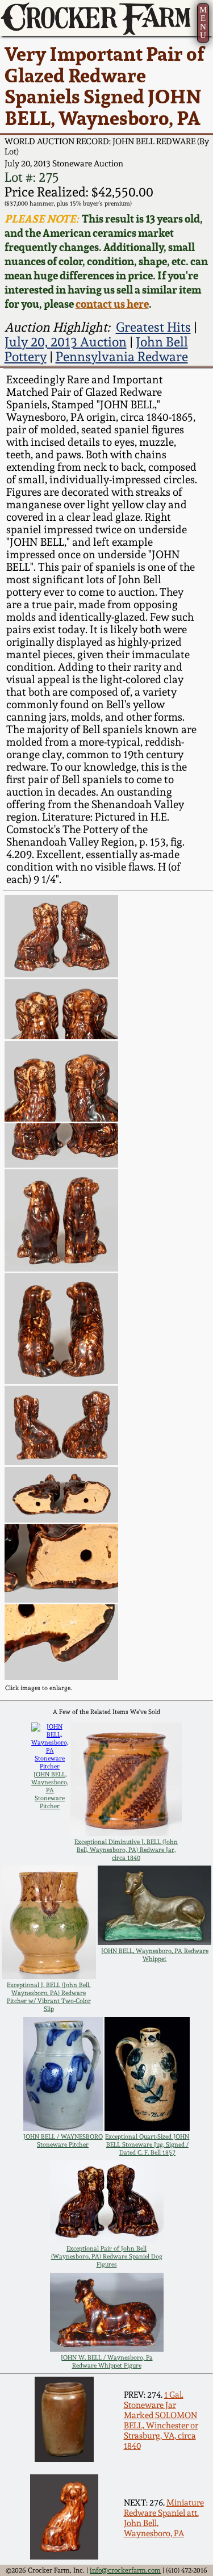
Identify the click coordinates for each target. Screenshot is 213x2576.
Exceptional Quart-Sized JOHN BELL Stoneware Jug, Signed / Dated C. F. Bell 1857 (147, 2144)
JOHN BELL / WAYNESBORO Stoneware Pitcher (63, 2140)
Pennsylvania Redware (122, 357)
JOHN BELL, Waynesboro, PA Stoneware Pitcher (50, 1790)
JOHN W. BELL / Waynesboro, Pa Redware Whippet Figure (107, 2361)
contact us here (112, 304)
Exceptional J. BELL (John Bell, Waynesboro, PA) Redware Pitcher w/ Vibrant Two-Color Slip (49, 1997)
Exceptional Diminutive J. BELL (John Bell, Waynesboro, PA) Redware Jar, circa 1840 (126, 1850)
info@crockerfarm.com (125, 2570)
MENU (203, 22)
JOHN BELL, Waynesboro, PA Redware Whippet (155, 1955)
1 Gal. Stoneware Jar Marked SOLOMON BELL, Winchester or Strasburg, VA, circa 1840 (161, 2420)
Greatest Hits (153, 327)
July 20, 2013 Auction (66, 342)
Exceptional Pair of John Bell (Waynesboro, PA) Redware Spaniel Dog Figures (107, 2256)
